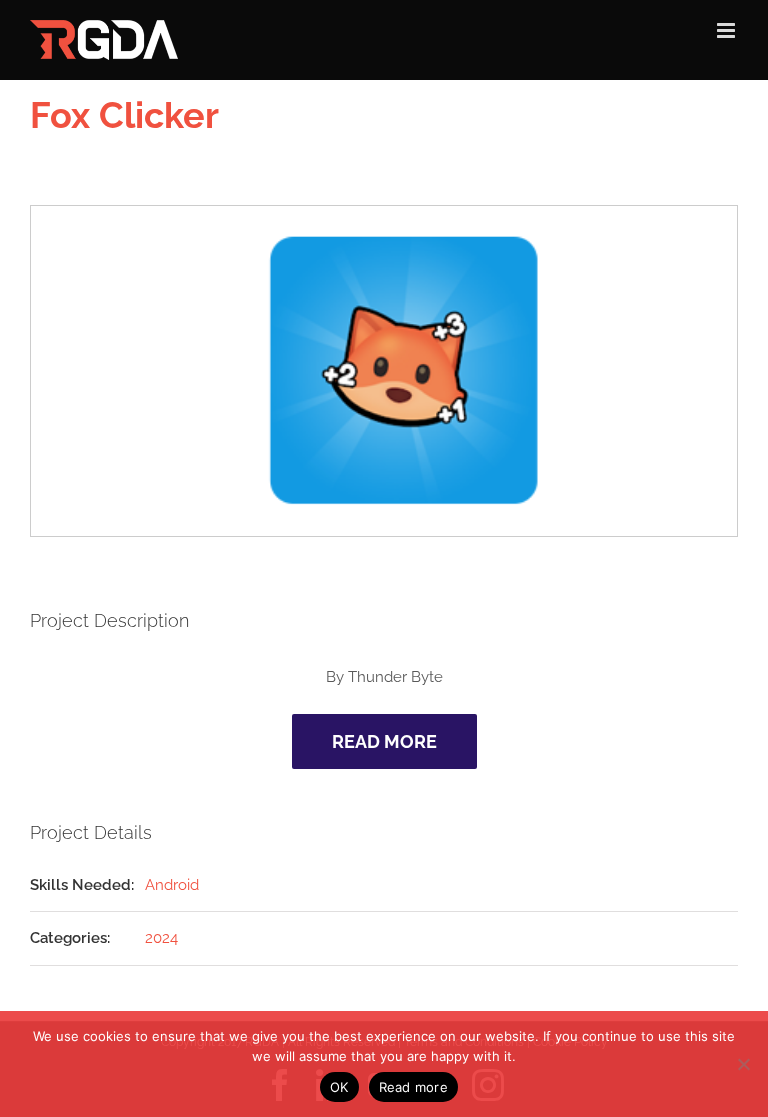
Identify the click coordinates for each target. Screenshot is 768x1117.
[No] (743, 1064)
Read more (413, 1087)
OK (339, 1087)
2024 (161, 938)
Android (172, 885)
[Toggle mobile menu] (727, 30)
